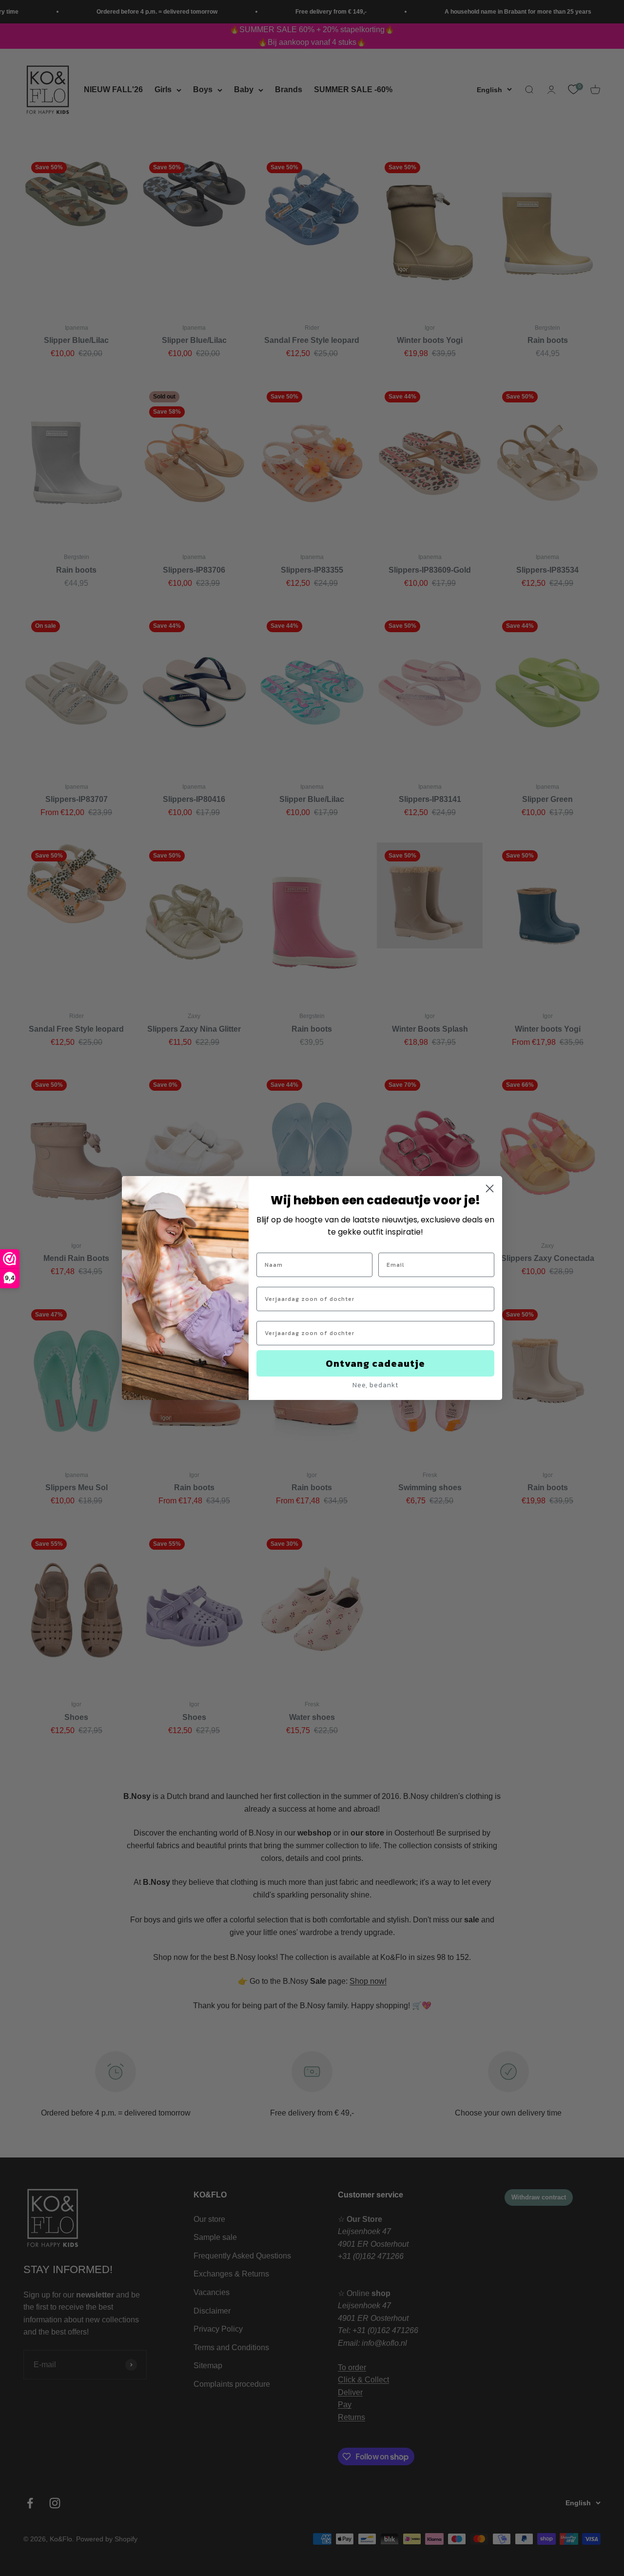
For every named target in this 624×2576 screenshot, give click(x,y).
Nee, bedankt (375, 1385)
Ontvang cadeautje (375, 1363)
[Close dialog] (490, 1188)
